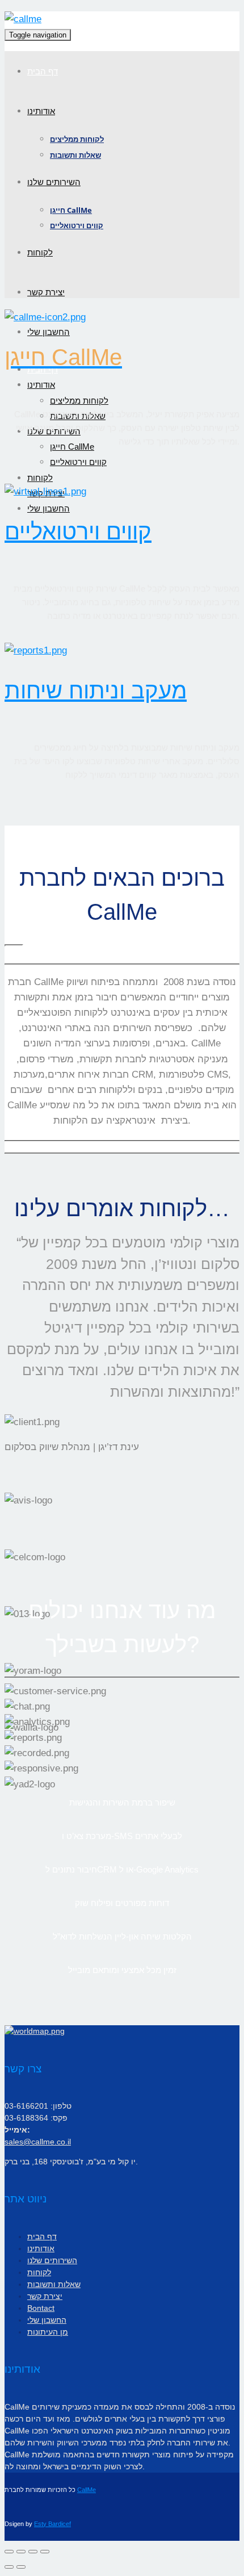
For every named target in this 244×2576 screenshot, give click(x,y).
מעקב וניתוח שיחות (96, 690)
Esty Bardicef (52, 2524)
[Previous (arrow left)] (9, 2567)
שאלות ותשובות (75, 155)
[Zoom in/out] (45, 2552)
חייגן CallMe (71, 210)
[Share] (21, 2552)
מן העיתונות (48, 2332)
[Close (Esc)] (9, 2552)
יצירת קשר (46, 292)
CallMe (87, 2490)
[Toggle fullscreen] (33, 2552)
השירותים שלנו (54, 182)
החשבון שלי (49, 332)
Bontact (41, 2308)
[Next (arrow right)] (21, 2567)
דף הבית (43, 71)
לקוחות (40, 252)
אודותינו (41, 111)
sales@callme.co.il (38, 2142)
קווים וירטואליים (77, 225)
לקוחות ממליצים (77, 139)
